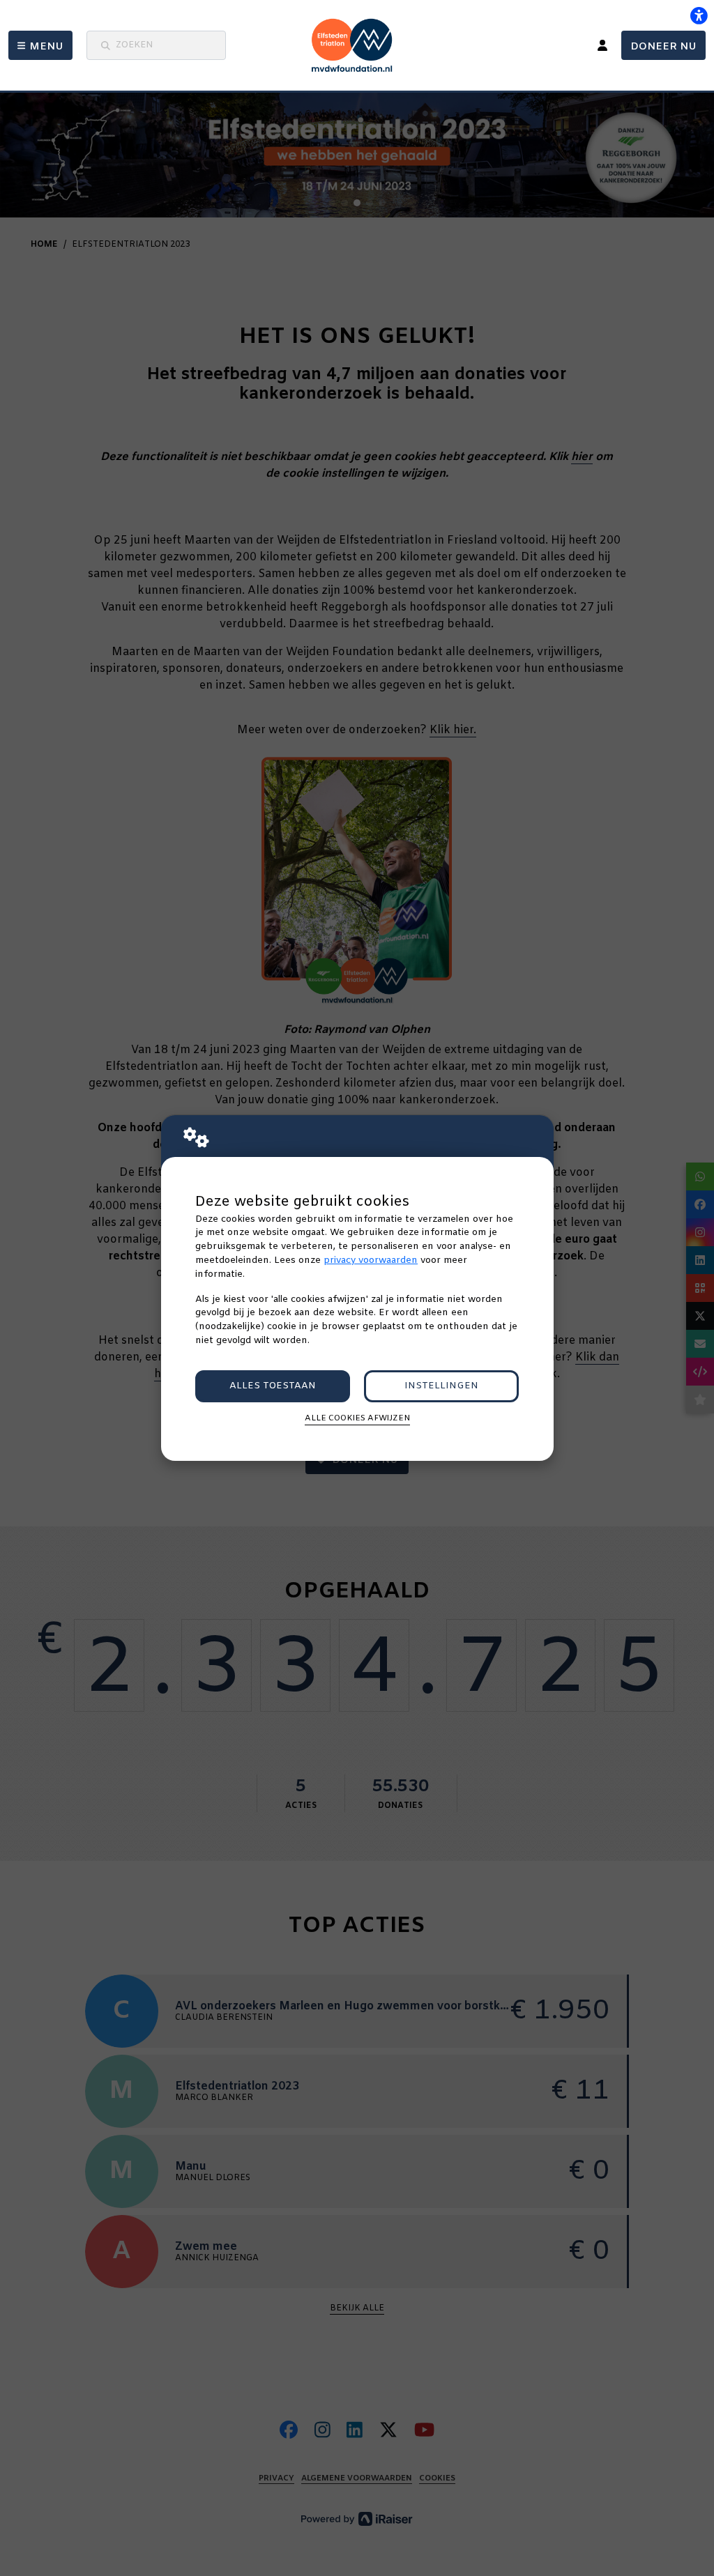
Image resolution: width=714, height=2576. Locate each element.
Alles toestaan (273, 1386)
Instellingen (441, 1386)
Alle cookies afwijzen (357, 1418)
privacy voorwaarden (371, 1260)
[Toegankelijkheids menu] (699, 15)
